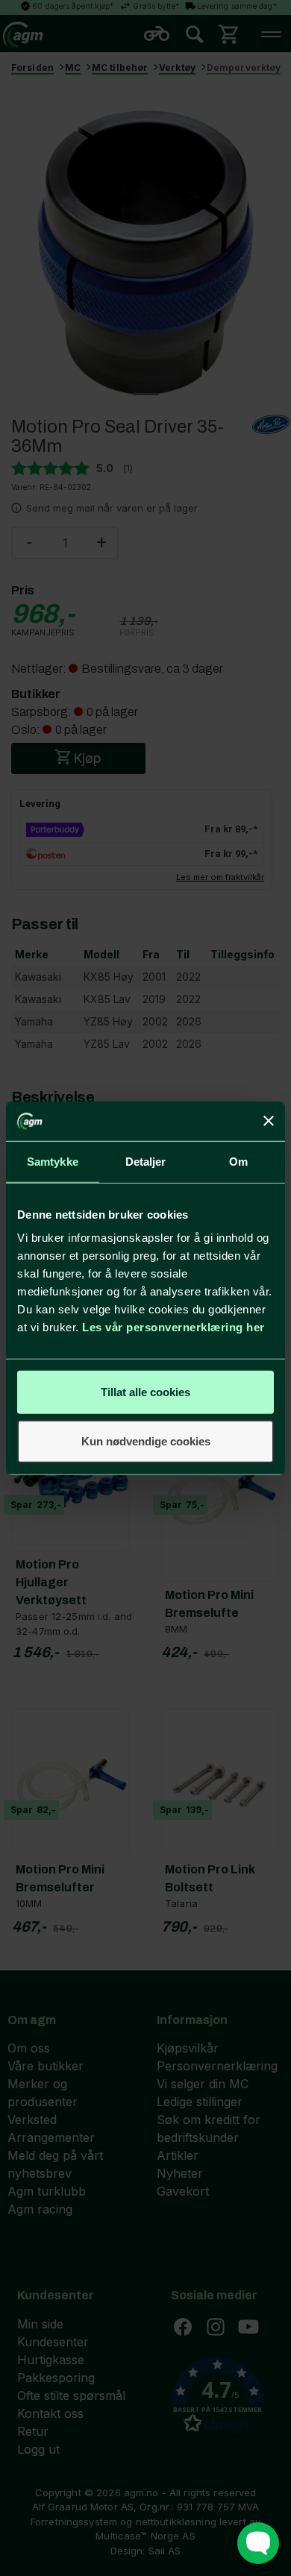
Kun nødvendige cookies (146, 1441)
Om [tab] (238, 1161)
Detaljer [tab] (146, 1161)
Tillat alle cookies (145, 1392)
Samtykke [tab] (53, 1161)
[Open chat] (258, 2543)
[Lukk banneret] (269, 1121)
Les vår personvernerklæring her (173, 1327)
